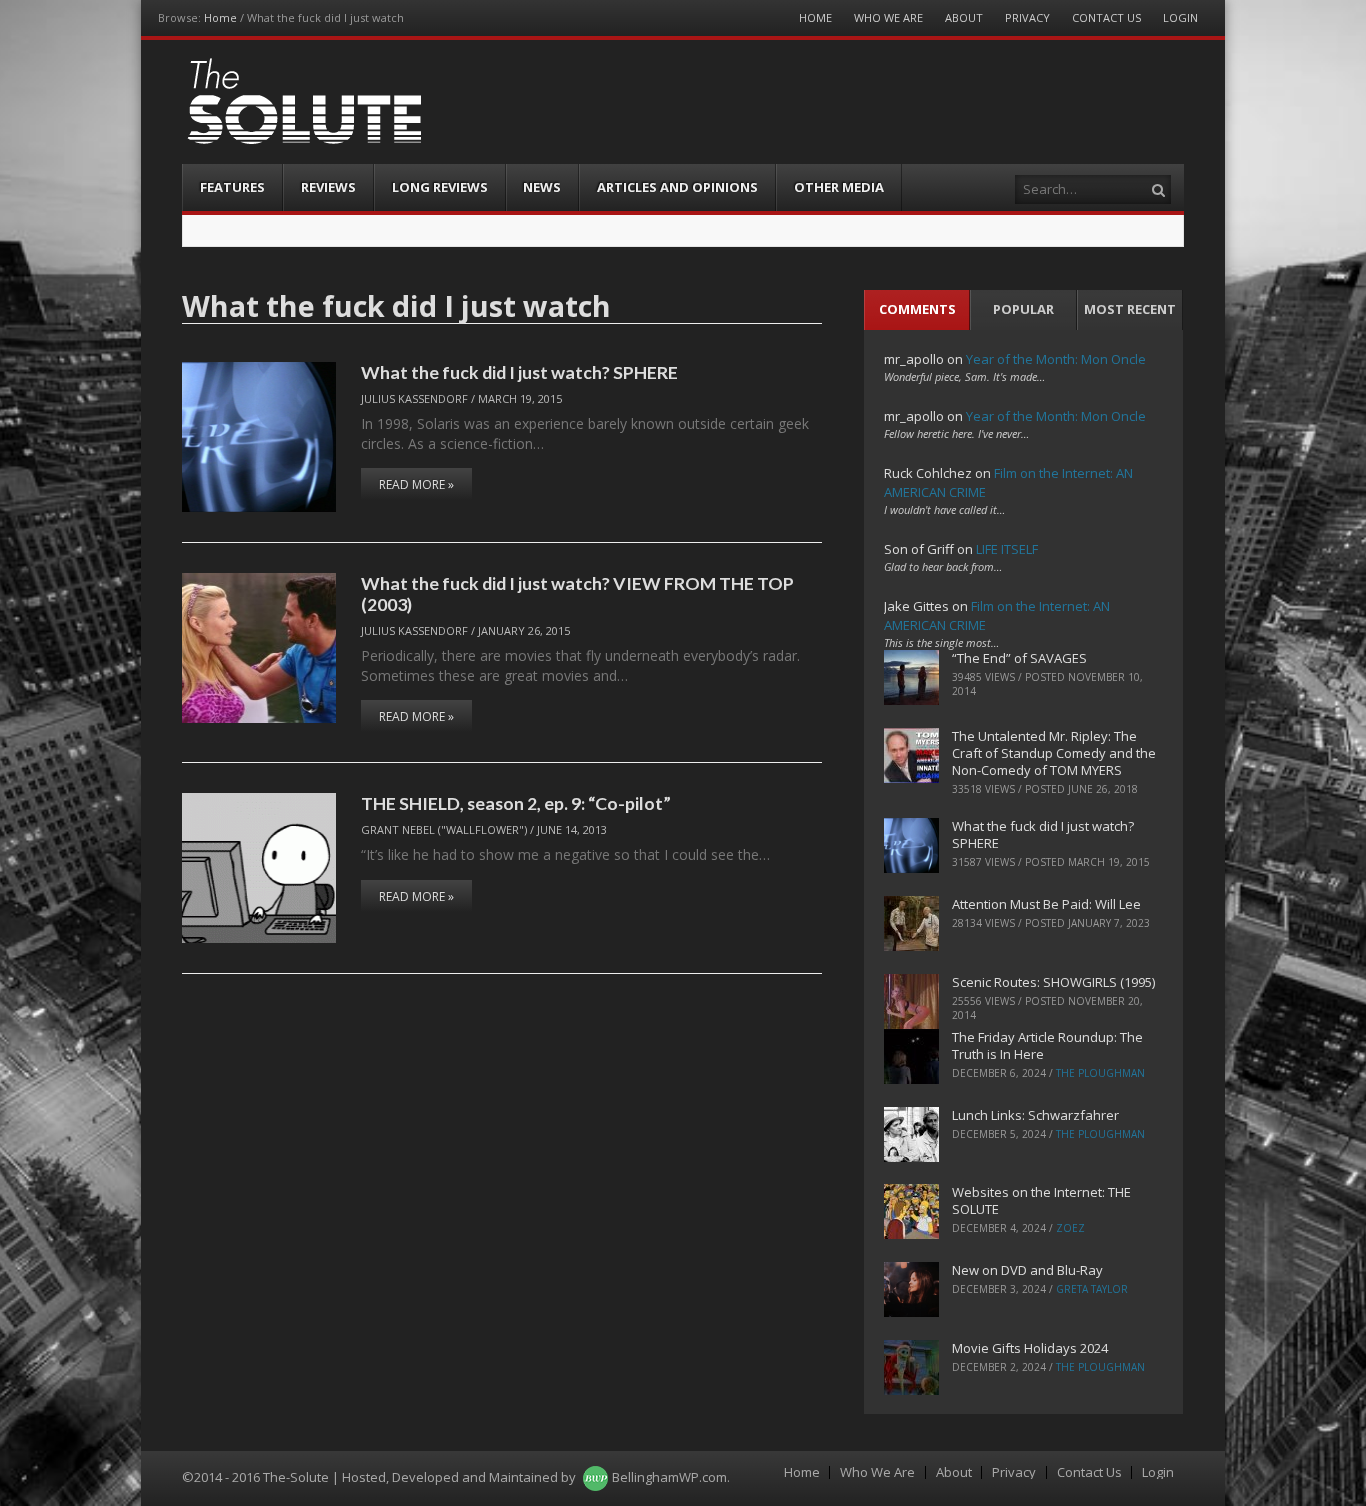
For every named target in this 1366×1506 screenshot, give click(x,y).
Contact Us (1106, 17)
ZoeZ (1070, 1228)
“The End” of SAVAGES (1019, 658)
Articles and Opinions (677, 187)
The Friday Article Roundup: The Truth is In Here (1047, 1045)
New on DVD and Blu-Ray (1027, 1270)
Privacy (1027, 17)
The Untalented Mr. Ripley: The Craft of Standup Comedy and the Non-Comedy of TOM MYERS (1054, 753)
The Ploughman (1100, 1073)
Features (232, 187)
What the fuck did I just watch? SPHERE (519, 372)
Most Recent (1130, 309)
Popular (1023, 309)
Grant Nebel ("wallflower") (444, 829)
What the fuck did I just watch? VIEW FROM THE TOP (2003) (577, 593)
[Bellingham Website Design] (595, 1477)
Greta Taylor (1092, 1289)
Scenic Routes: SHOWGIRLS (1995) (1053, 982)
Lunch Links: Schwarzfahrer (1035, 1115)
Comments (917, 309)
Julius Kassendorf (414, 398)
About (964, 17)
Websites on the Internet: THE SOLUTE (1041, 1200)
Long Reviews (440, 187)
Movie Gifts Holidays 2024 (1030, 1348)
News (542, 187)
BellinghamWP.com (669, 1477)
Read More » (416, 484)
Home (220, 17)
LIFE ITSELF (1007, 549)
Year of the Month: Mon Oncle (1056, 359)
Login (1180, 17)
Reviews (328, 187)
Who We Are (888, 17)
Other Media (839, 187)
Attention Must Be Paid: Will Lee (1046, 904)
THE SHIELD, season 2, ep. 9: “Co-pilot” (516, 803)
